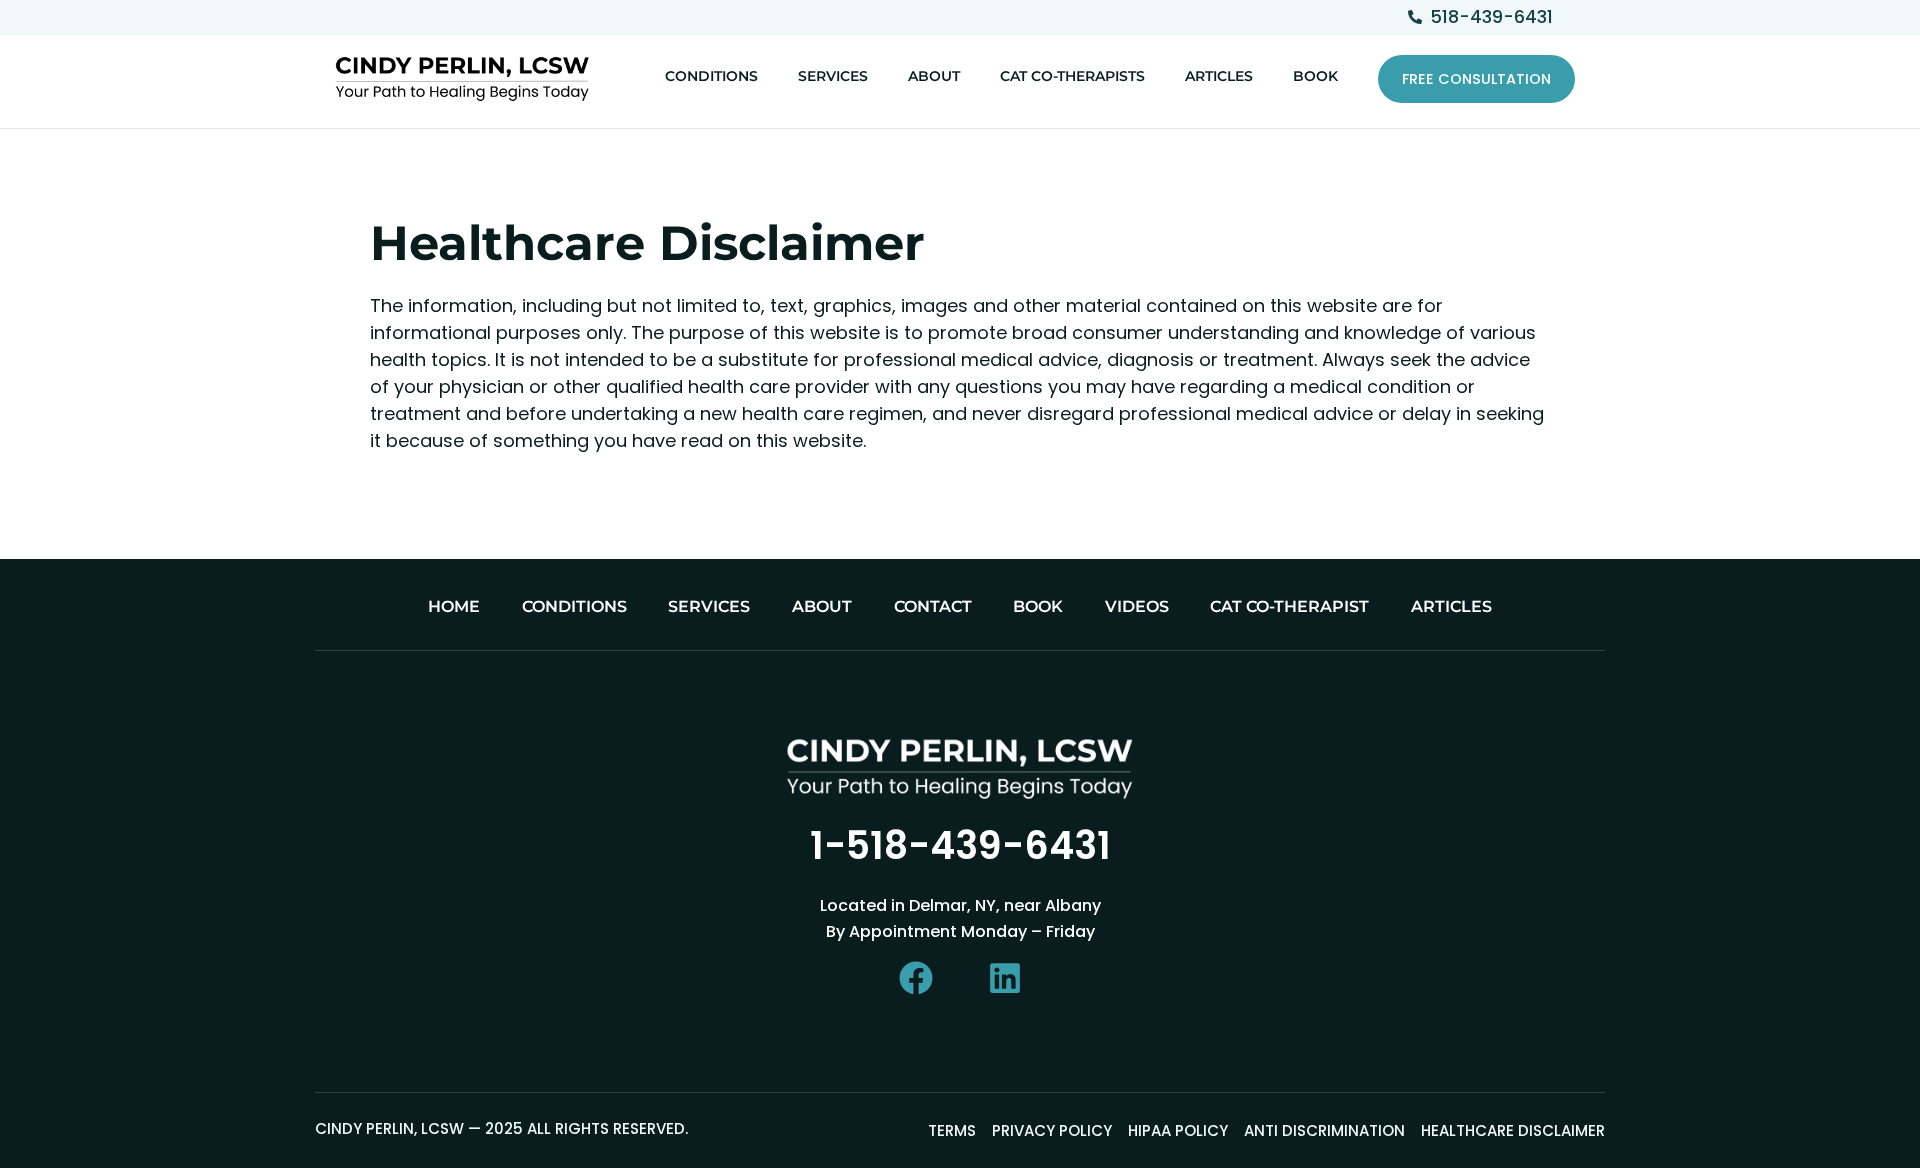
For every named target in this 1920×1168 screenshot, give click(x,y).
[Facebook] (916, 978)
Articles (1219, 76)
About (934, 76)
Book (1315, 76)
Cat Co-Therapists (1072, 76)
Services (833, 76)
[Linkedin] (1005, 978)
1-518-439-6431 (960, 845)
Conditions (711, 76)
